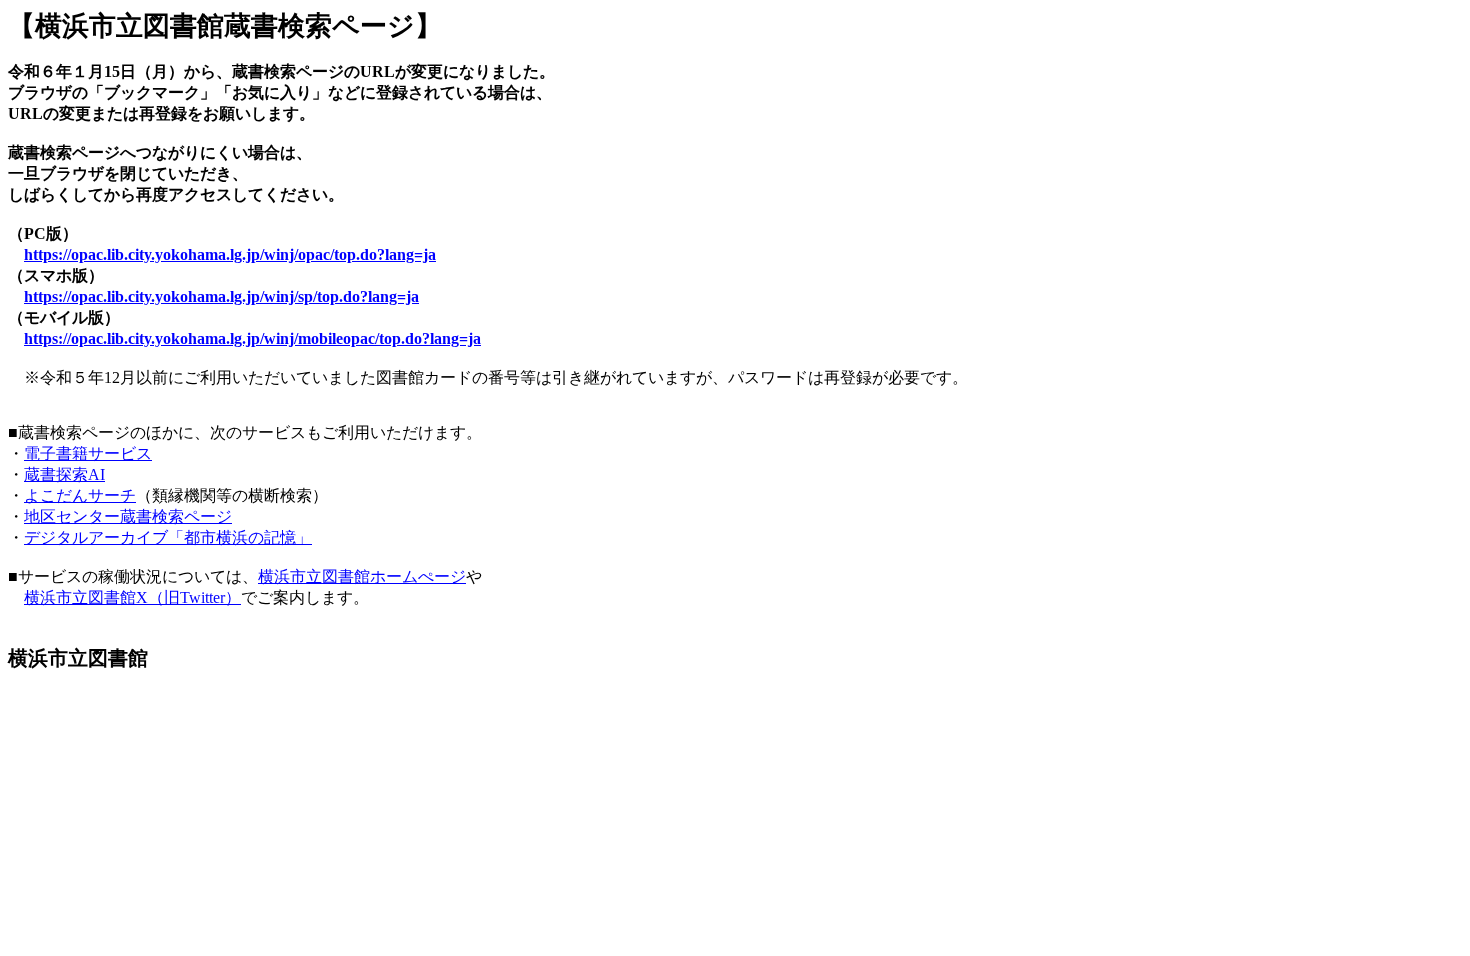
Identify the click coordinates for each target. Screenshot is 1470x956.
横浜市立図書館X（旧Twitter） (132, 597)
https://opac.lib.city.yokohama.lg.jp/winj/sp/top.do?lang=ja (221, 296)
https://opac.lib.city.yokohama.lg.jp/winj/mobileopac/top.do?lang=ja (252, 338)
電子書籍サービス (88, 453)
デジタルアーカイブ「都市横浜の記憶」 (168, 537)
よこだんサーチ (80, 495)
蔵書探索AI (64, 474)
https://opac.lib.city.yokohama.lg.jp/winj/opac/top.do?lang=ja (230, 254)
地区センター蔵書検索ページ (128, 516)
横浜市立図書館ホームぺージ (362, 576)
